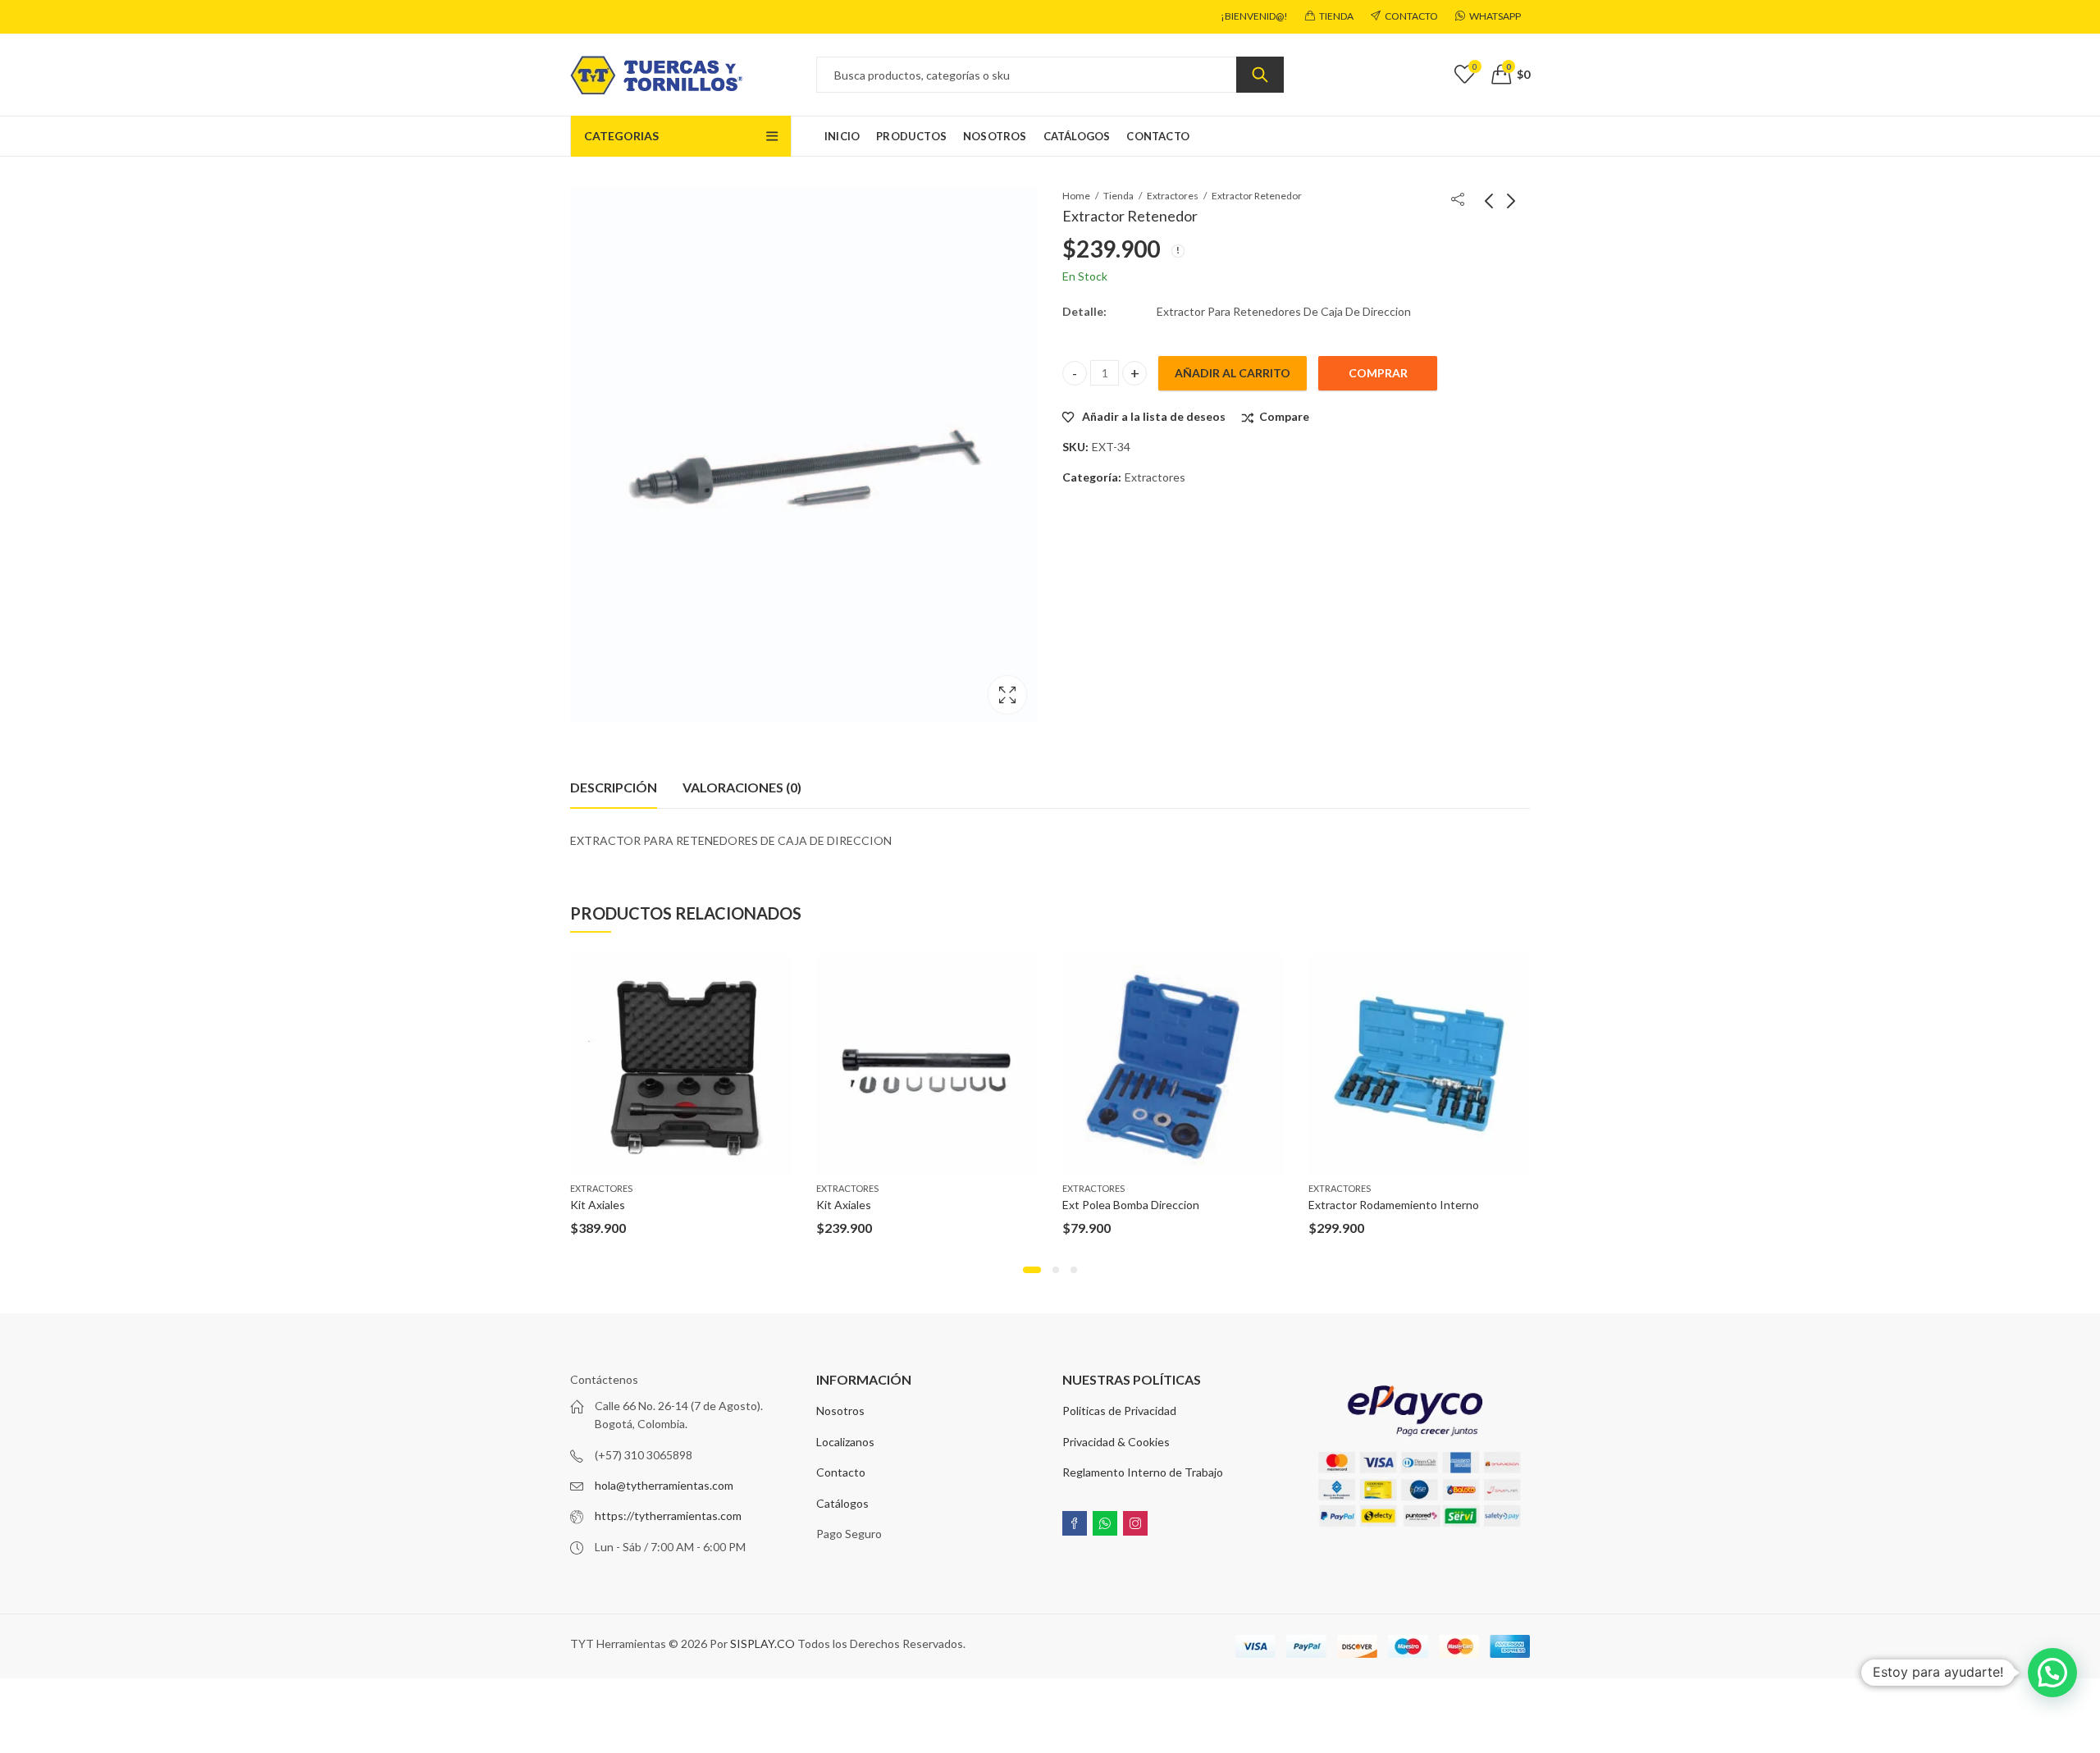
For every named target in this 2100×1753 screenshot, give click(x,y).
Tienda (1118, 196)
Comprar (1378, 373)
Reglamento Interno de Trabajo (1143, 1472)
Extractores (1173, 196)
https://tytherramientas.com (668, 1516)
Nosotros (840, 1411)
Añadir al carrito (1233, 373)
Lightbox (1007, 695)
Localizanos (845, 1442)
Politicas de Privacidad (1119, 1411)
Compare (1284, 416)
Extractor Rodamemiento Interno (1394, 1205)
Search (1260, 75)
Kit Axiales (598, 1205)
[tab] (614, 787)
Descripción (614, 787)
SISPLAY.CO (762, 1643)
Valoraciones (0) (742, 787)
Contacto (841, 1472)
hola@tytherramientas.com (664, 1485)
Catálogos (842, 1503)
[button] (1032, 1270)
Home (1076, 196)
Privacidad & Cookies (1116, 1442)
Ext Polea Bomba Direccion (1131, 1205)
